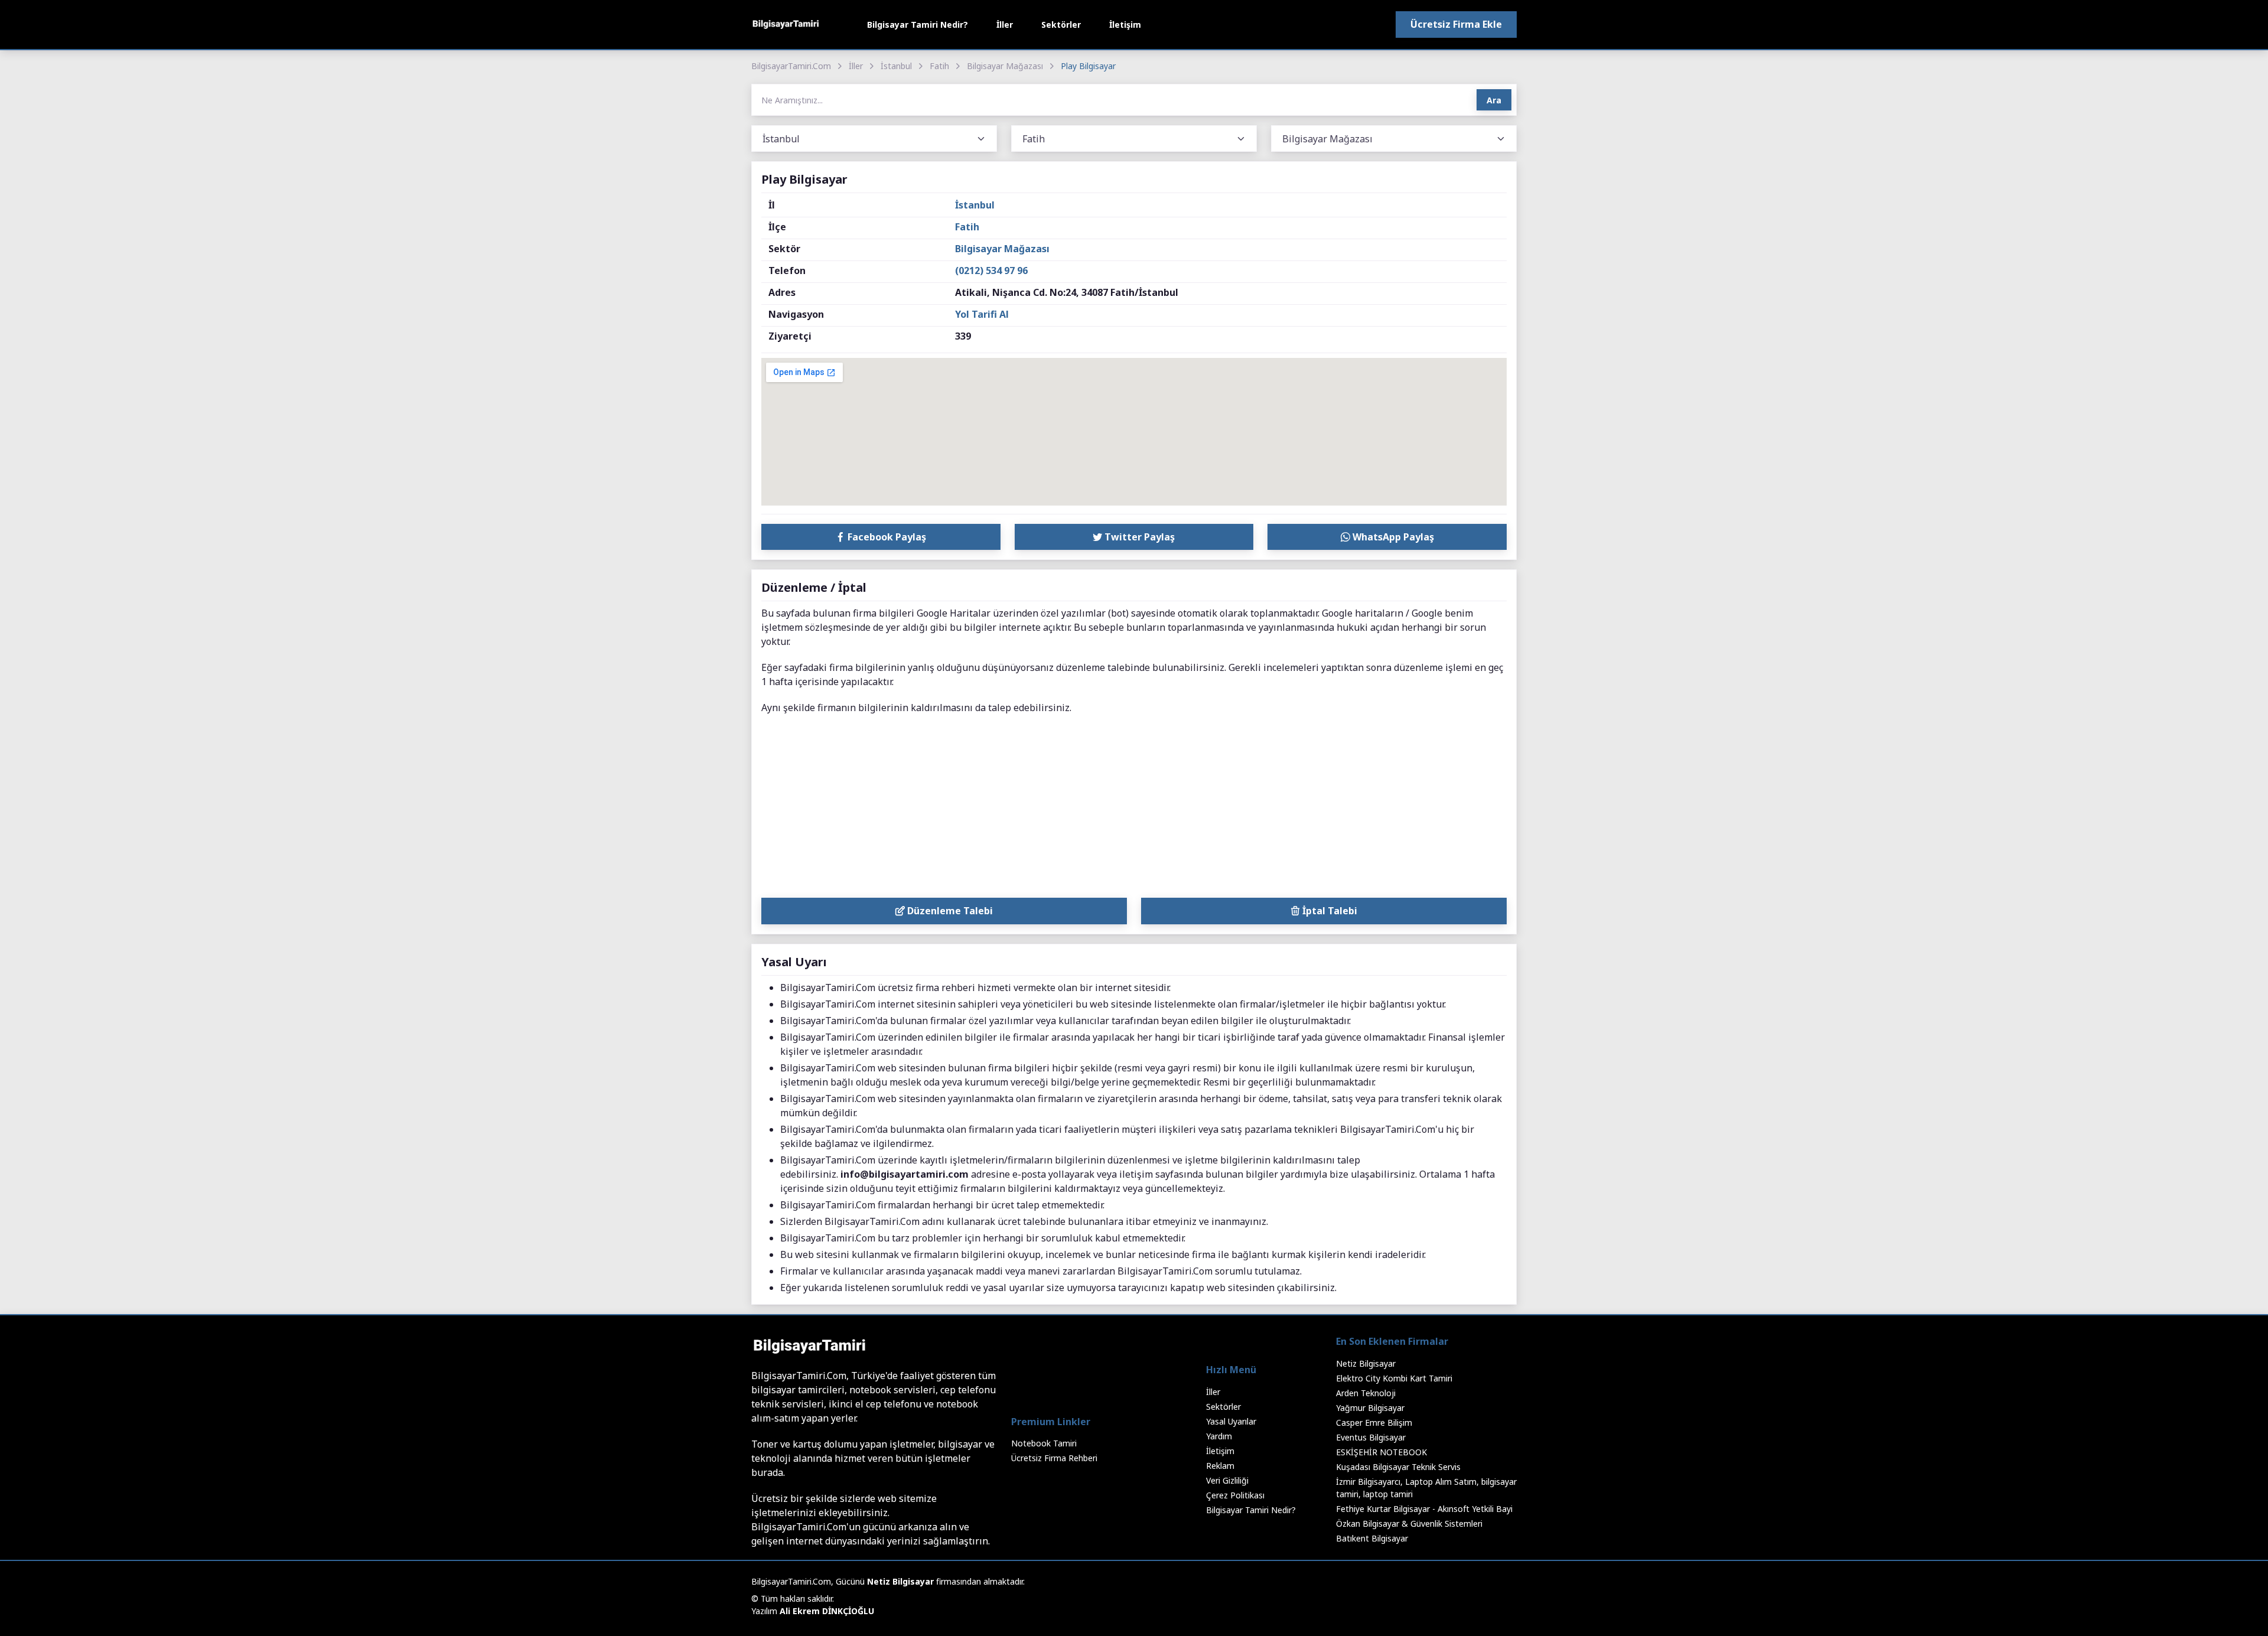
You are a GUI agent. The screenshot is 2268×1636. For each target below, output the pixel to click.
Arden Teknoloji (1366, 1393)
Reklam (1220, 1466)
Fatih (939, 66)
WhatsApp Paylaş (1392, 537)
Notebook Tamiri (1044, 1443)
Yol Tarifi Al (982, 314)
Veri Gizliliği (1227, 1480)
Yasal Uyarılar (1231, 1421)
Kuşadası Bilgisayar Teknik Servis (1398, 1467)
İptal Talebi (1329, 911)
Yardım (1219, 1436)
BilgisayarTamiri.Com (791, 66)
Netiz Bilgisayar (1366, 1363)
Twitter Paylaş (1138, 537)
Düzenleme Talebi (949, 911)
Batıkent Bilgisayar (1372, 1538)
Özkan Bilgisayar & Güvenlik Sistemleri (1409, 1523)
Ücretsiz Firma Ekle (1456, 24)
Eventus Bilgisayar (1371, 1437)
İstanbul (896, 66)
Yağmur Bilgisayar (1370, 1408)
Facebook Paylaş (886, 537)
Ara (1494, 100)
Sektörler (1061, 25)
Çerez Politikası (1235, 1495)
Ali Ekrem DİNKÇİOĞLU (827, 1611)
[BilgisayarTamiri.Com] (786, 25)
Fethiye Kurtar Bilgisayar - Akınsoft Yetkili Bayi (1424, 1509)
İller (1005, 25)
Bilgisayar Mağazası (1005, 66)
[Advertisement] (1134, 809)
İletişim (1125, 25)
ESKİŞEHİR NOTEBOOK (1381, 1452)
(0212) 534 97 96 (991, 271)
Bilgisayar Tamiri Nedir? (918, 25)
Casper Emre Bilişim (1374, 1422)
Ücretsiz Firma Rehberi (1054, 1458)
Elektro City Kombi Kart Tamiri (1394, 1378)
